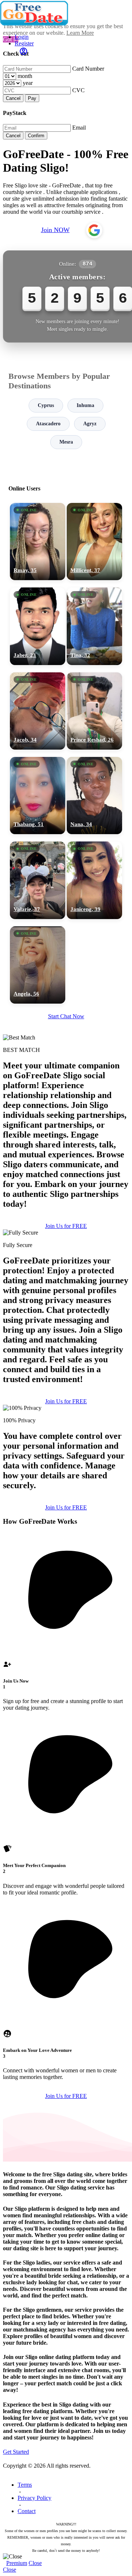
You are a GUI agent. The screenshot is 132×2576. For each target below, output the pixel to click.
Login (22, 37)
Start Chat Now (66, 1016)
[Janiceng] (94, 880)
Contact (27, 2511)
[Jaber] (38, 626)
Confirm (36, 136)
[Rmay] (38, 542)
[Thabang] (38, 796)
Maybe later (66, 1361)
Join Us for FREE (66, 1401)
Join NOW (55, 230)
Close (35, 2563)
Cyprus (46, 405)
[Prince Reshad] (94, 711)
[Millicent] (94, 542)
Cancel (13, 98)
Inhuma (85, 405)
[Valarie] (38, 880)
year (28, 83)
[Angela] (38, 965)
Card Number (88, 69)
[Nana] (94, 796)
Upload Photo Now (69, 1345)
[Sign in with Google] (94, 230)
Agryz (90, 424)
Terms (25, 2485)
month (25, 76)
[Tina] (94, 626)
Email (79, 128)
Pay (32, 98)
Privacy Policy (34, 2498)
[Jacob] (38, 711)
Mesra (66, 442)
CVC (78, 90)
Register (24, 43)
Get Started (16, 2452)
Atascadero (48, 424)
